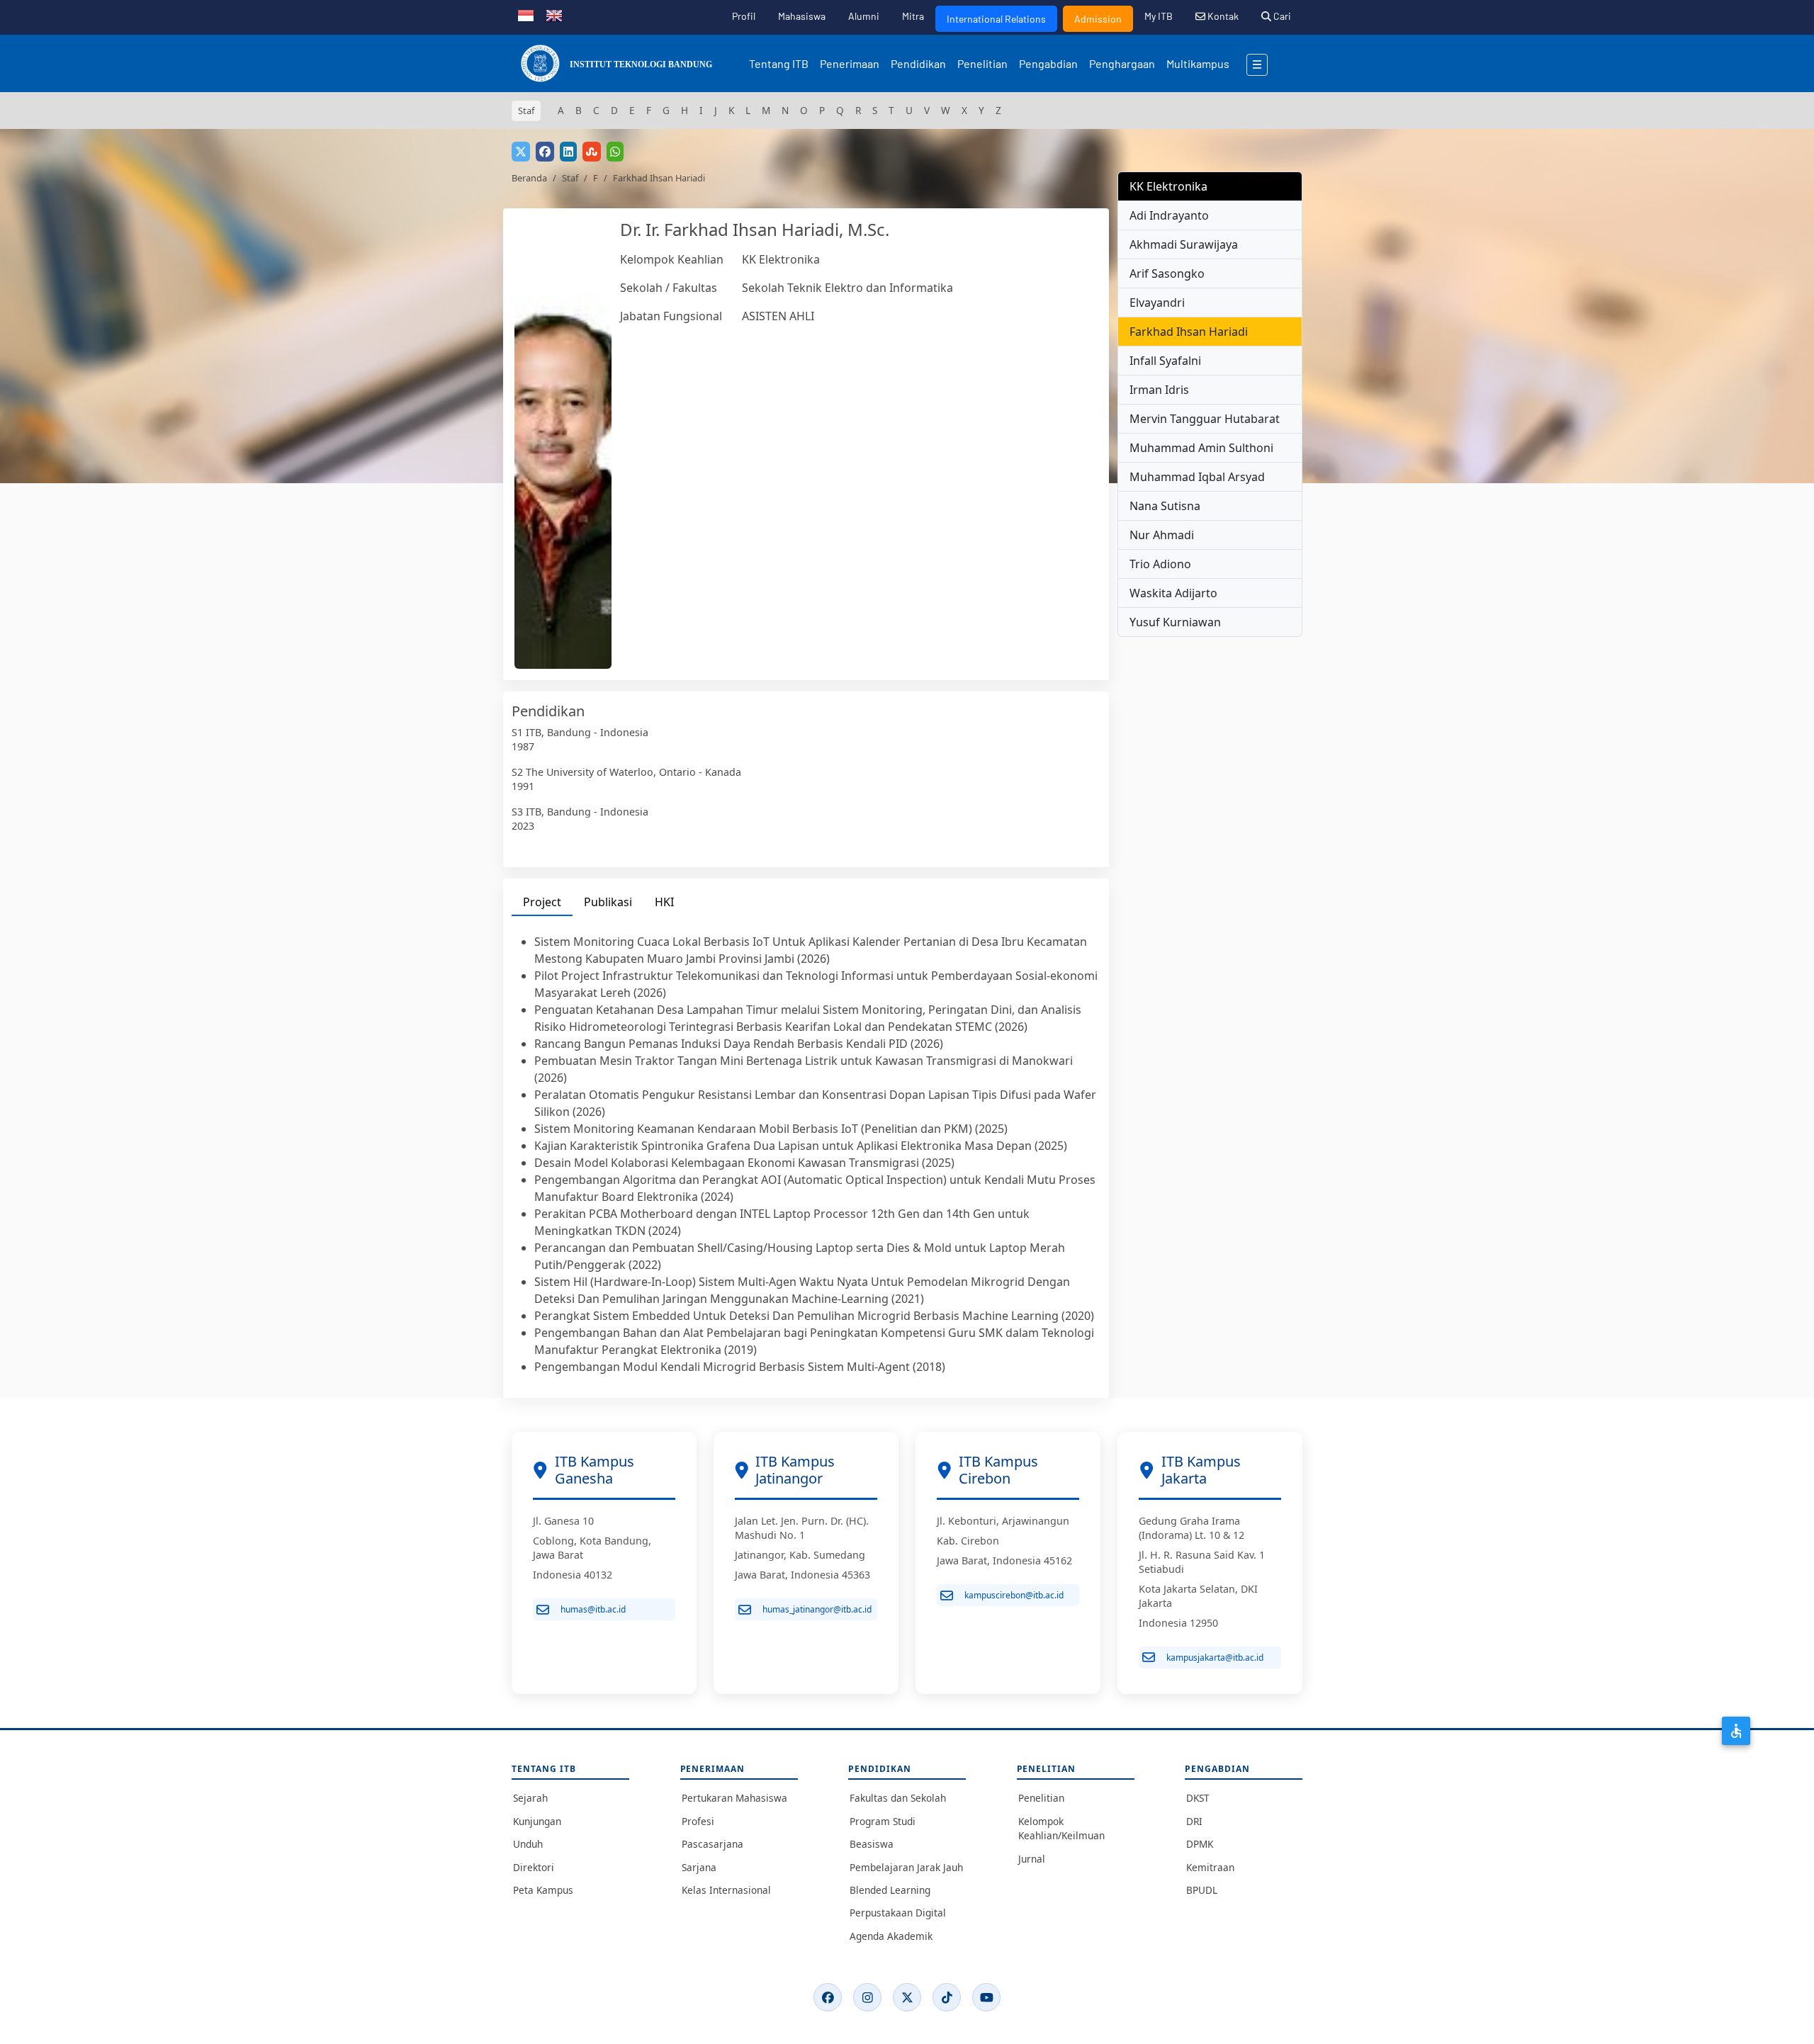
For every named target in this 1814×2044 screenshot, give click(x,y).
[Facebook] (828, 1997)
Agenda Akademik (891, 1936)
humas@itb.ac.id (593, 1609)
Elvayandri (1157, 303)
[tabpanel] (806, 1154)
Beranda (529, 178)
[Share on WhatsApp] (615, 152)
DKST (1198, 1798)
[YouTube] (986, 1997)
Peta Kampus (543, 1890)
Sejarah (530, 1798)
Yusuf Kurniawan (1175, 622)
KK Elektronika (781, 259)
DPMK (1200, 1844)
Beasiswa (872, 1844)
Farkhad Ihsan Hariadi (1189, 332)
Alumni (864, 16)
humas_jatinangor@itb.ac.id (817, 1609)
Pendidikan (918, 63)
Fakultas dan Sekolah (898, 1798)
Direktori (534, 1867)
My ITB (1159, 16)
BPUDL (1202, 1890)
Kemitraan (1210, 1867)
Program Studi (883, 1821)
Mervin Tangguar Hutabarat (1205, 419)
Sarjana (699, 1867)
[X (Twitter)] (907, 1997)
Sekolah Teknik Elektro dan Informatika (847, 288)
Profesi (698, 1821)
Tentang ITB (779, 63)
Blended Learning (890, 1890)
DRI (1194, 1821)
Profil (744, 16)
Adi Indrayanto (1169, 215)
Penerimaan (850, 63)
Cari (1281, 16)
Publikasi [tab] (608, 902)
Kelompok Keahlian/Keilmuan (1061, 1828)
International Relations (996, 19)
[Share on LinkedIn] (568, 152)
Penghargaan (1122, 63)
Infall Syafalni (1165, 361)
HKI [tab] (664, 902)
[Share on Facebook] (545, 152)
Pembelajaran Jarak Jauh (906, 1867)
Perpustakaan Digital (898, 1913)
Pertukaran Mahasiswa (734, 1798)
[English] (554, 14)
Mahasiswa (802, 16)
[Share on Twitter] (521, 152)
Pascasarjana (712, 1844)
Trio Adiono (1160, 564)
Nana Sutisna (1165, 506)
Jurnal (1032, 1859)
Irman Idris (1159, 390)
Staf (570, 178)
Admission (1098, 19)
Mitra (913, 16)
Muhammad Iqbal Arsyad (1197, 477)
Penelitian (982, 63)
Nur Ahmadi (1162, 535)
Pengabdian (1048, 63)
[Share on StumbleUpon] (592, 152)
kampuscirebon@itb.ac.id (1014, 1595)
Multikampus (1198, 63)
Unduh (528, 1844)
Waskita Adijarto (1173, 593)
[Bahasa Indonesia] (526, 14)
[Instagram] (867, 1997)
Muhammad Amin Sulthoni (1201, 448)
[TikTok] (947, 1997)
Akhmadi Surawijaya (1184, 244)
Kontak (1222, 16)
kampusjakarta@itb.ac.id (1215, 1658)
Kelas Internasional (726, 1890)
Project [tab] (542, 902)
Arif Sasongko (1167, 273)
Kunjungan (537, 1821)
